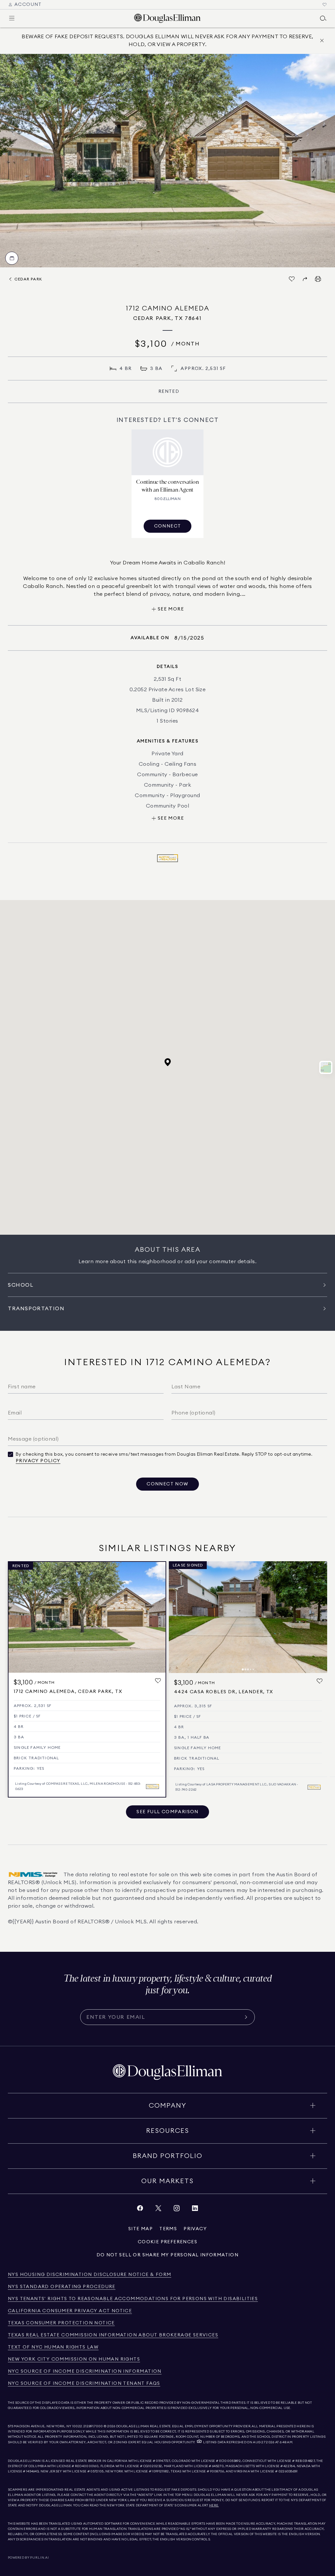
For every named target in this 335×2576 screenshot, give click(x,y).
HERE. (214, 2505)
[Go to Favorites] (325, 5)
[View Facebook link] (140, 2210)
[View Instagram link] (177, 2210)
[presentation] (167, 161)
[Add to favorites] (158, 1681)
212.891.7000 (93, 2426)
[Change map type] (326, 1067)
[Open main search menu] (323, 18)
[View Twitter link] (158, 2210)
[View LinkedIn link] (195, 2210)
